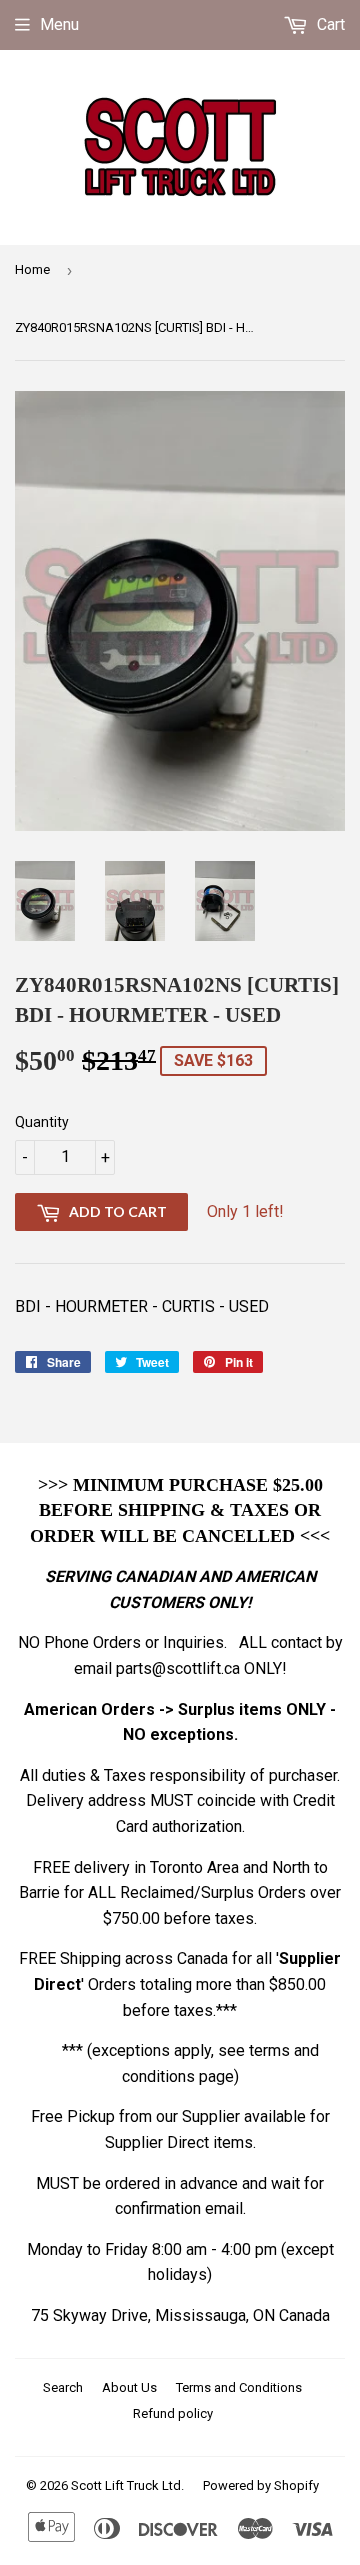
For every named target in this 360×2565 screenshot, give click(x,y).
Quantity (42, 1122)
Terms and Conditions (239, 2387)
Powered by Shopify (261, 2485)
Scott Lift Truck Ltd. (127, 2485)
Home (32, 269)
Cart (329, 24)
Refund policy (173, 2413)
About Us (129, 2387)
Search (63, 2387)
